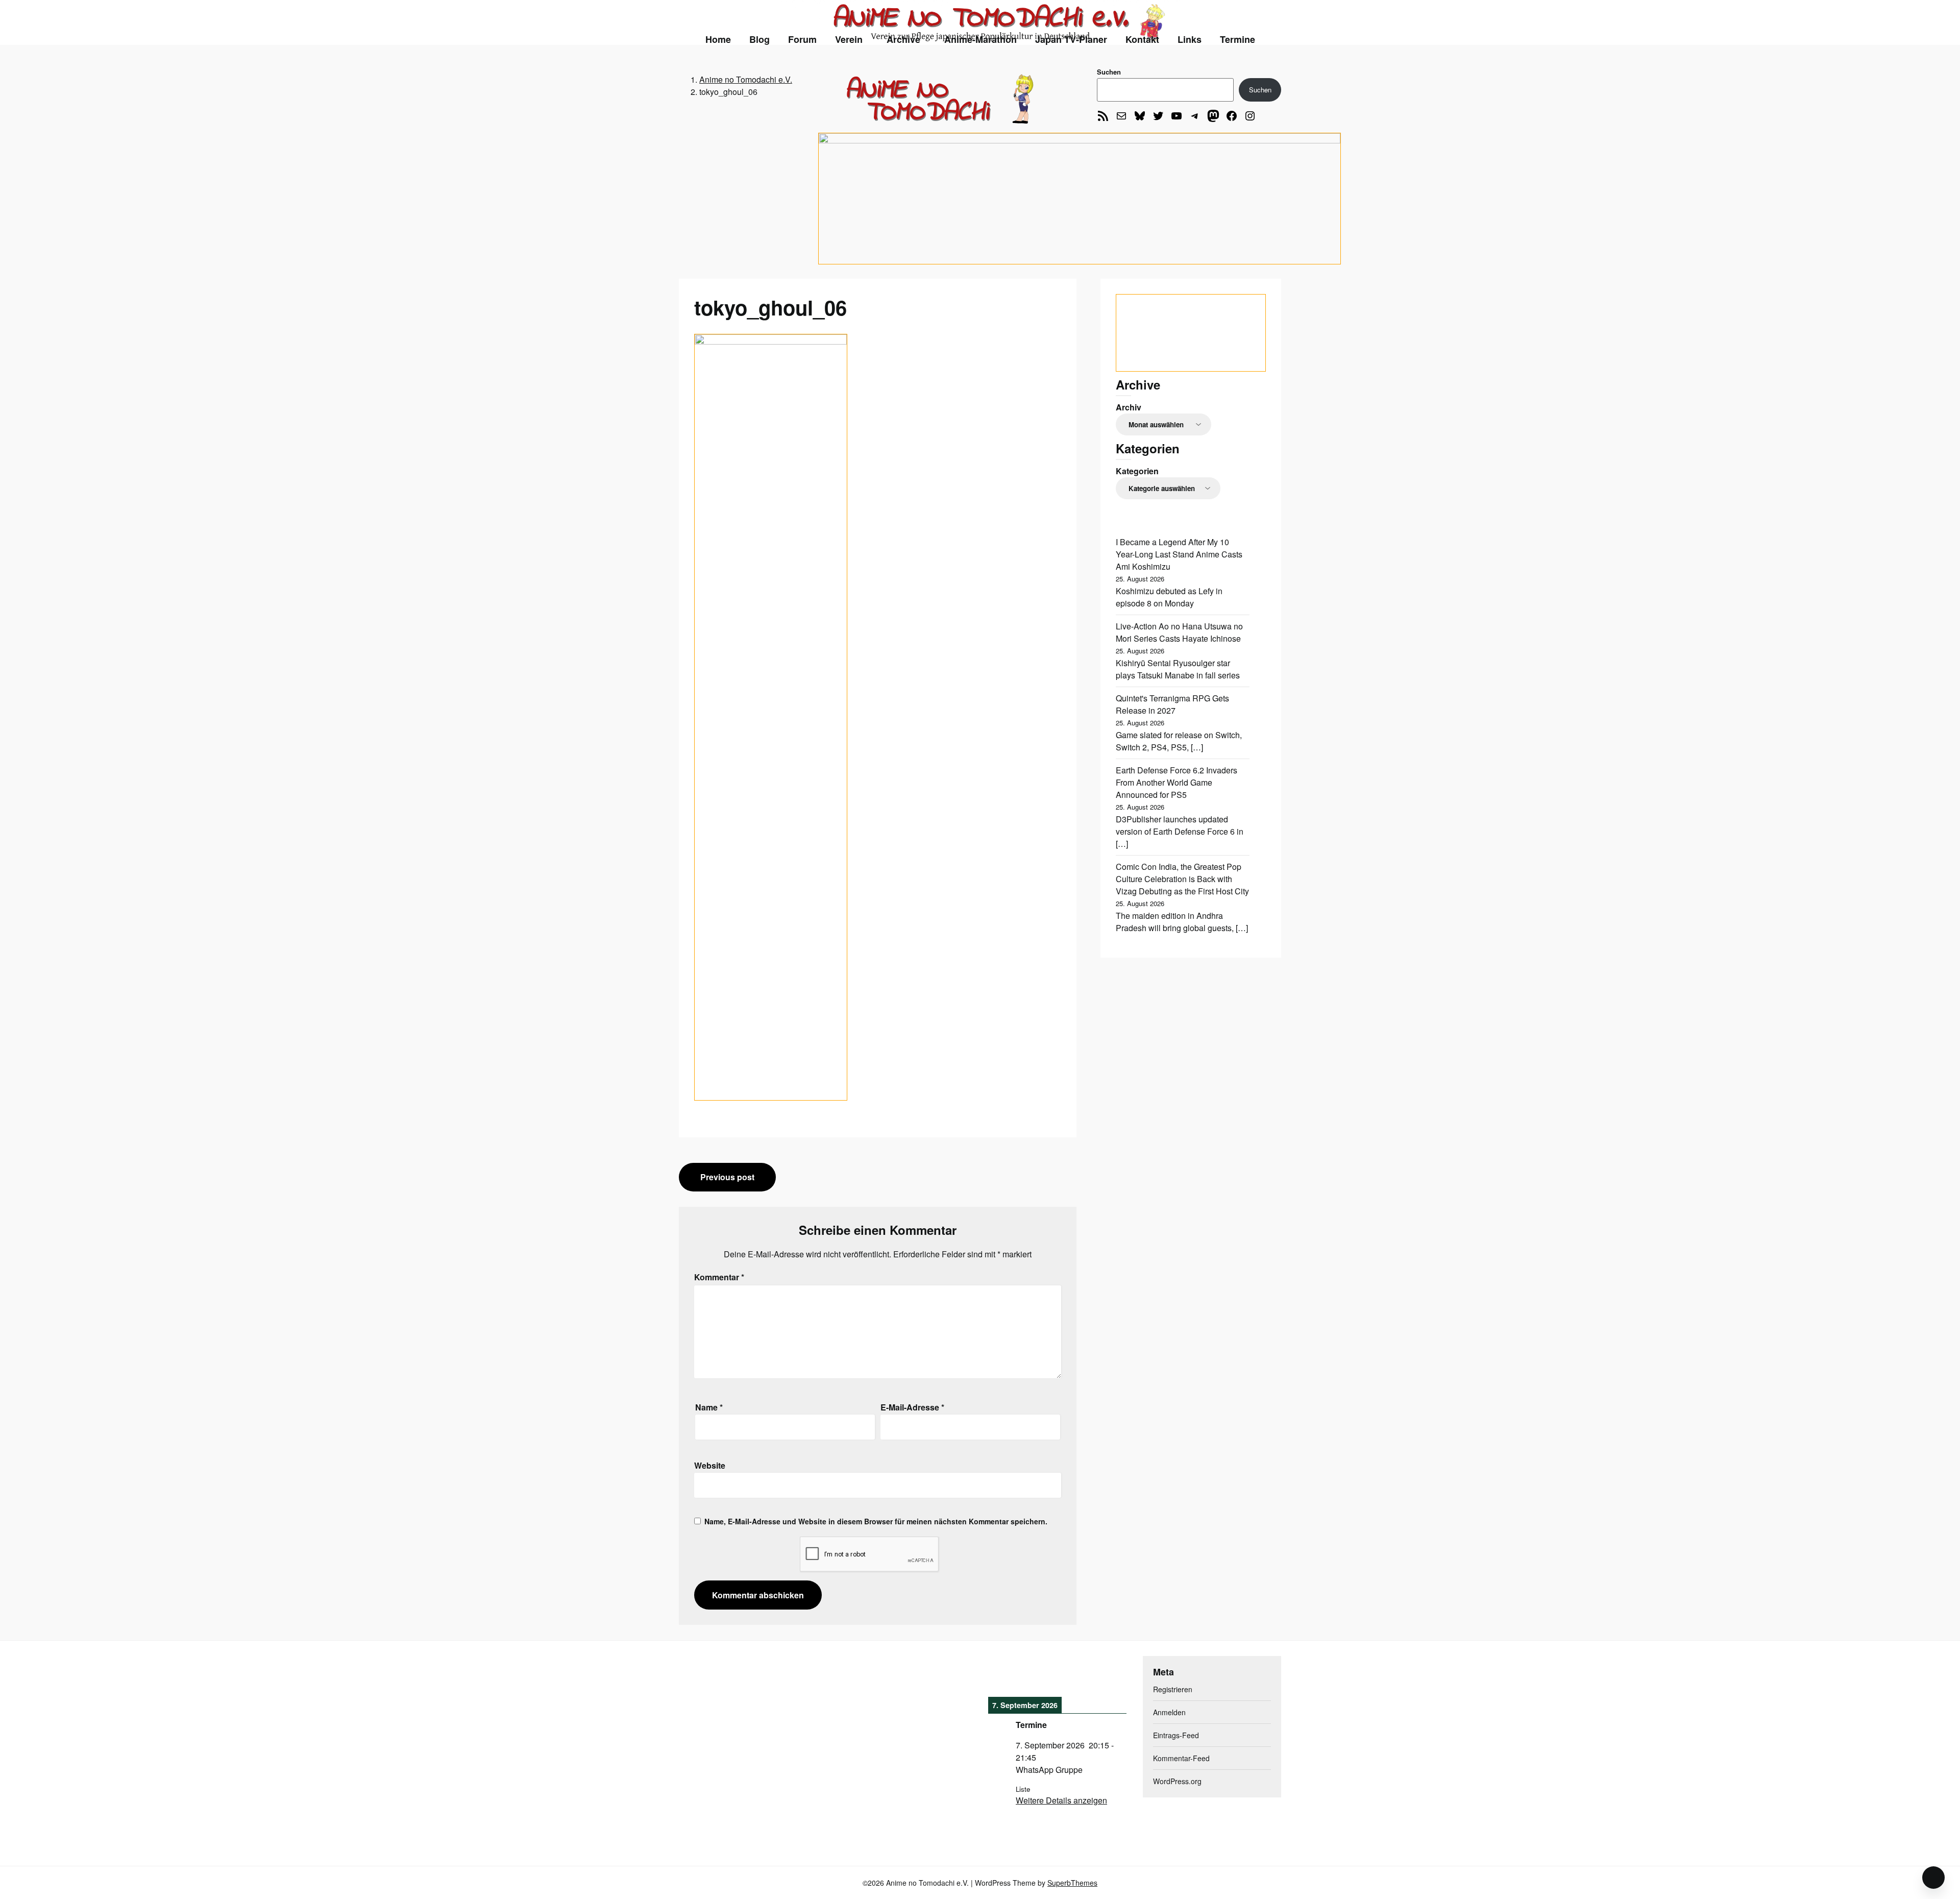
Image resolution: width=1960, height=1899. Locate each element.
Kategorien (1137, 471)
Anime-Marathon (981, 39)
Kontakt (1142, 39)
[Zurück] (1002, 1675)
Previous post (727, 1177)
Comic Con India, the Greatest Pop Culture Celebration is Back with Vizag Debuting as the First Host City (1182, 879)
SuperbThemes (1072, 1883)
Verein (849, 39)
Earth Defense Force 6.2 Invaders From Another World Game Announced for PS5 (1177, 782)
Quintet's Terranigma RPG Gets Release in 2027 (1172, 704)
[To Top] (1933, 1878)
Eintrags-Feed (1176, 1735)
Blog (759, 39)
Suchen (1109, 72)
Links (1190, 39)
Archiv (1129, 407)
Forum (802, 39)
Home (718, 39)
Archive (903, 39)
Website (710, 1465)
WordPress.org (1177, 1781)
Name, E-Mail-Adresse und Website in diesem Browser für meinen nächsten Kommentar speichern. (876, 1521)
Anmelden (1169, 1712)
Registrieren (1173, 1689)
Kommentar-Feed (1181, 1758)
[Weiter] (1113, 1675)
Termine (1238, 39)
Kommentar (719, 1277)
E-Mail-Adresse (912, 1407)
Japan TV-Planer (1071, 39)
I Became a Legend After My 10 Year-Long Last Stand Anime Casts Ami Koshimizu (1179, 554)
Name (709, 1407)
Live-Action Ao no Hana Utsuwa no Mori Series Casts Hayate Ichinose (1179, 632)
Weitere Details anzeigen (1061, 1800)
